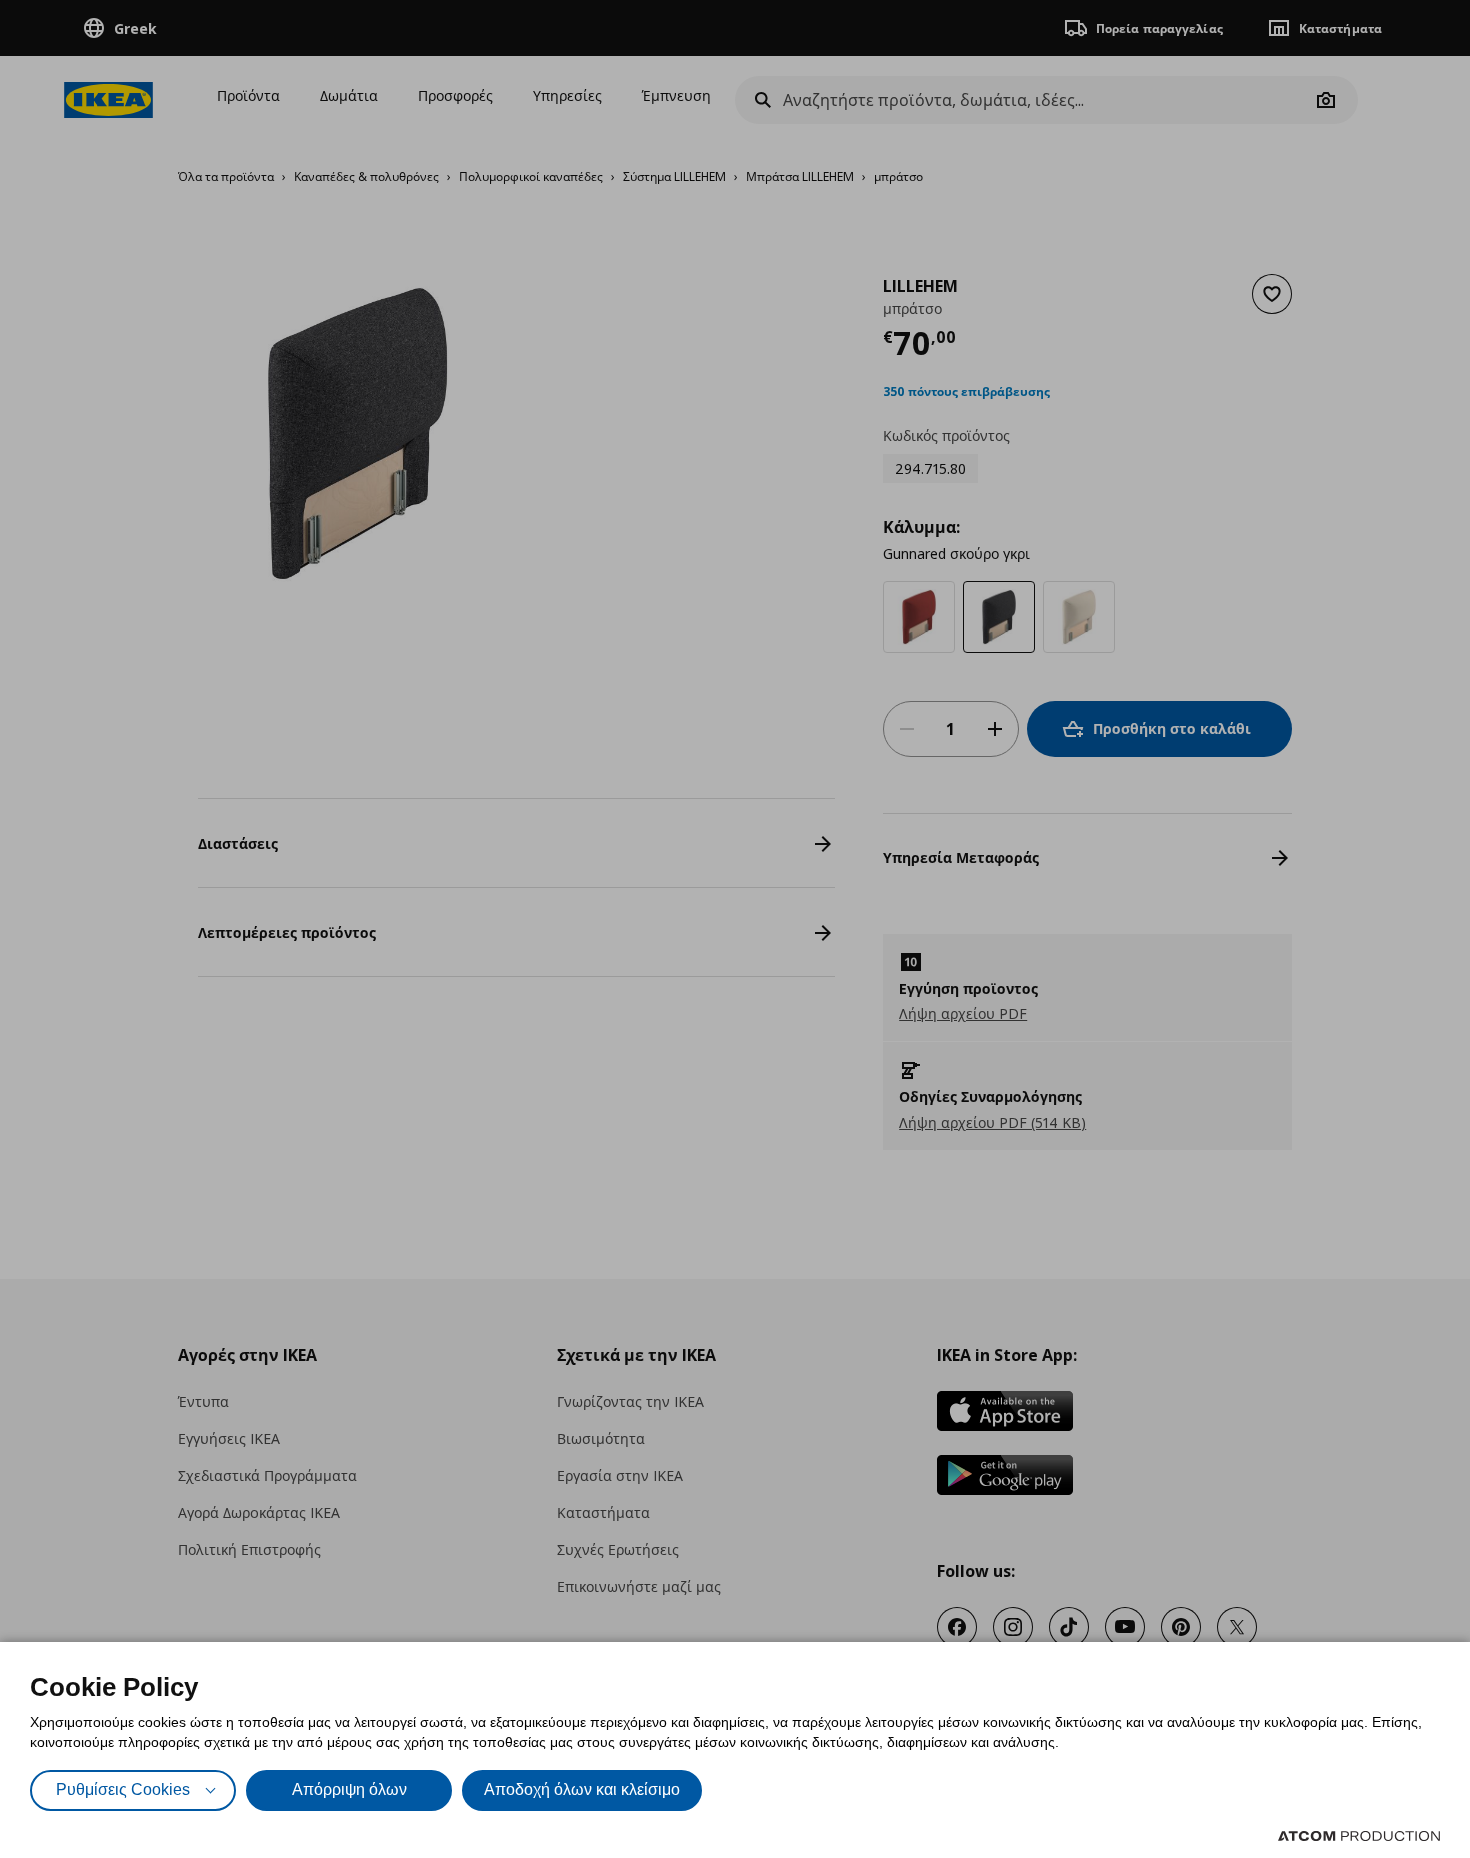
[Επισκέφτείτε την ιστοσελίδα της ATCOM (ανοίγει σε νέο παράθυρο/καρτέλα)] (1359, 1836)
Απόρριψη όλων (349, 1789)
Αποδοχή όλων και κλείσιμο (582, 1789)
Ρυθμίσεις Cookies (123, 1789)
